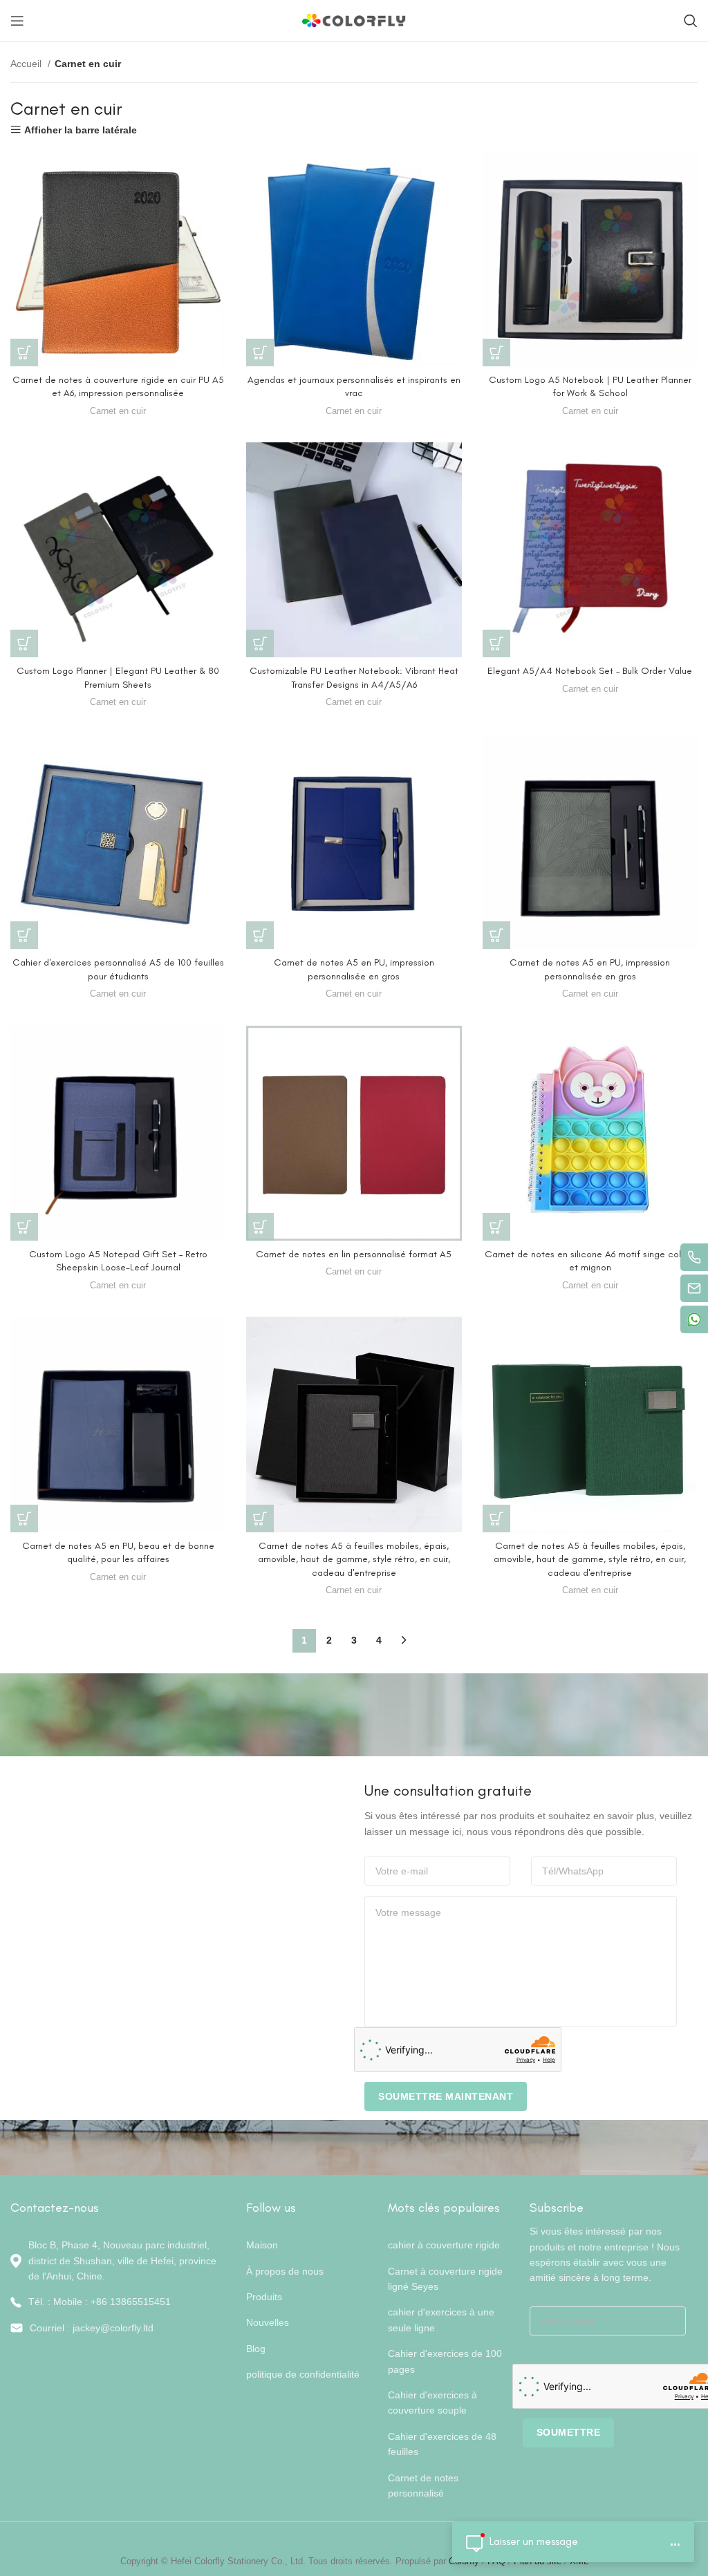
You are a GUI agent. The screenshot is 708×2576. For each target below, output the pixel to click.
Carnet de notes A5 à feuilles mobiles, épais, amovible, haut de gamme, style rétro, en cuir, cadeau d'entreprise (354, 1559)
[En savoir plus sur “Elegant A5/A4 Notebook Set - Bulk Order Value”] (496, 643)
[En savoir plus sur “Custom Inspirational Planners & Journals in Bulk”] (260, 352)
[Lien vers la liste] (118, 2302)
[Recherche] (691, 21)
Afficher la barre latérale (81, 130)
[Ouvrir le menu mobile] (17, 21)
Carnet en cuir (118, 411)
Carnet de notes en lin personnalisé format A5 (354, 1254)
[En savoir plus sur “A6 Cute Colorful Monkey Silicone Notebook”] (496, 1227)
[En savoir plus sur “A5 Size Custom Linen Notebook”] (260, 1227)
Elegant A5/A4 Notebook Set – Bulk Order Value (590, 671)
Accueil (27, 64)
